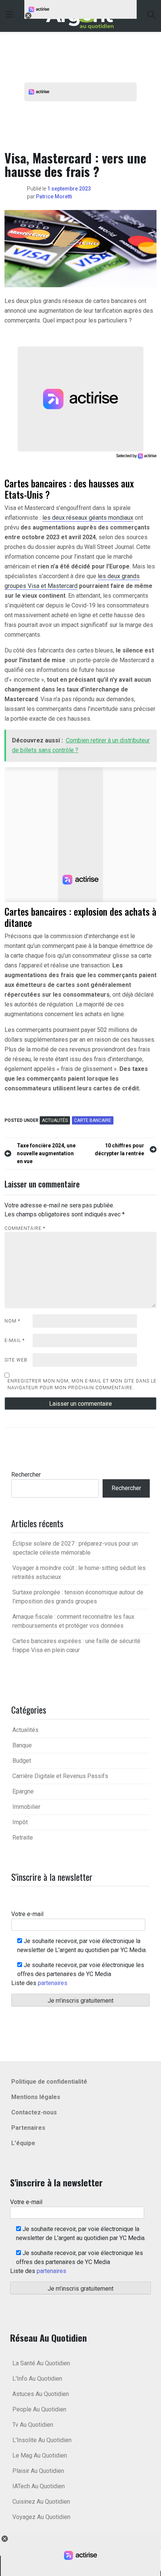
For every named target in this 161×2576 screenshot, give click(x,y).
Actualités (55, 1120)
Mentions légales (36, 2097)
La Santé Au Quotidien (41, 2363)
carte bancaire (93, 1120)
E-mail (15, 1340)
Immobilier (26, 1807)
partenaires (53, 1983)
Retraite (23, 1838)
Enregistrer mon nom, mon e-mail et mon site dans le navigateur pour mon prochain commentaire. (82, 1384)
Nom (12, 1321)
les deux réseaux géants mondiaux (88, 518)
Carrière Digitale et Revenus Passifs (60, 1776)
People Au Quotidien (39, 2409)
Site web (16, 1360)
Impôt (20, 1822)
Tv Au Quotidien (33, 2425)
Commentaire (25, 1228)
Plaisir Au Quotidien (38, 2471)
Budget (22, 1761)
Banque (22, 1745)
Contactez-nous (34, 2112)
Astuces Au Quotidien (41, 2394)
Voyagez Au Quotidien (41, 2517)
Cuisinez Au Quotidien (41, 2502)
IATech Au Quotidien (39, 2486)
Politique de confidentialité (49, 2082)
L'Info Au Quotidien (37, 2379)
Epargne (23, 1791)
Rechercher (26, 1475)
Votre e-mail (27, 1914)
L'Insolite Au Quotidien (42, 2440)
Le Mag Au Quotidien (40, 2455)
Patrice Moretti (54, 196)
